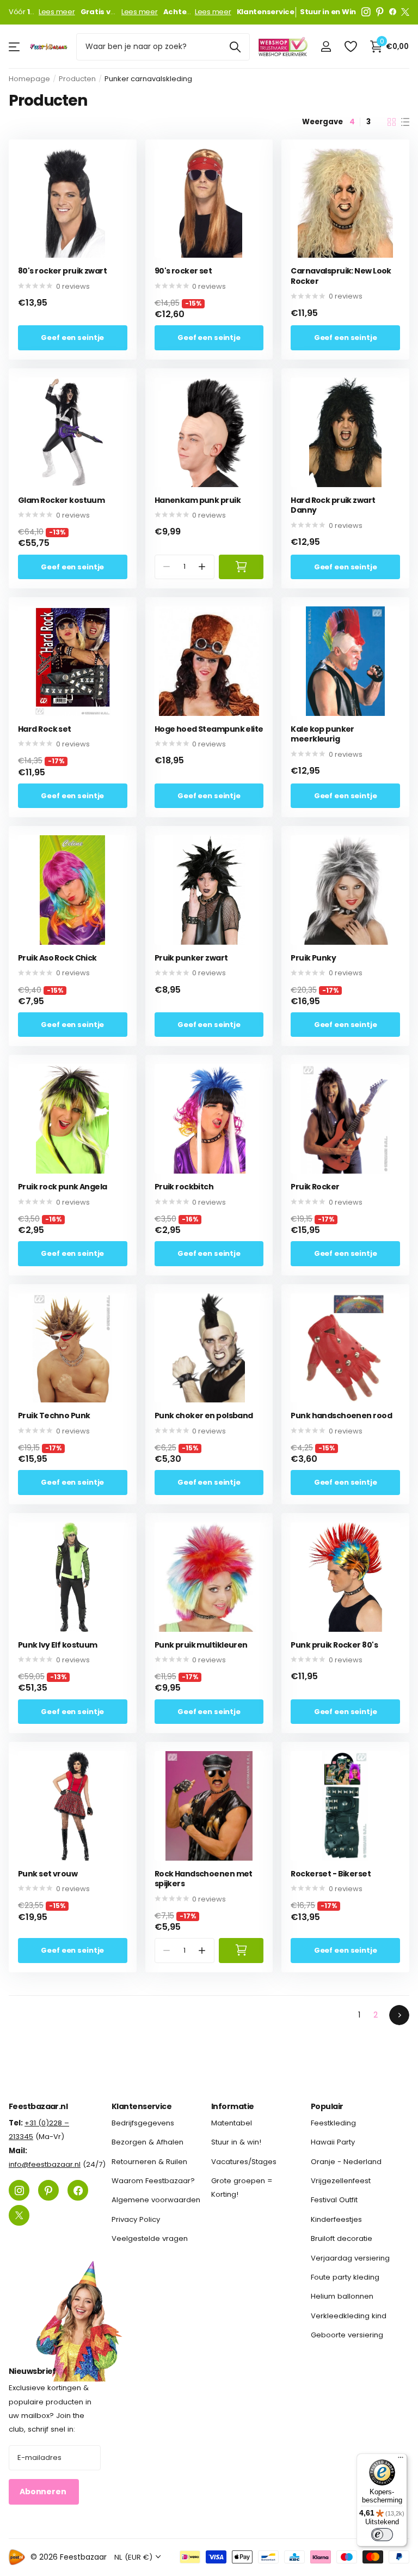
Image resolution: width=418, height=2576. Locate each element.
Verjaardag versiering (350, 2258)
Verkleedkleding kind (349, 2316)
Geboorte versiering (347, 2335)
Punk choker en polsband (204, 1416)
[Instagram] (366, 12)
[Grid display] (392, 122)
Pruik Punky (313, 958)
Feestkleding (333, 2123)
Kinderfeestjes (336, 2219)
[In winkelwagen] (241, 567)
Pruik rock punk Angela (63, 1187)
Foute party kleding (345, 2277)
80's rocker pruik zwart (62, 271)
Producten (77, 79)
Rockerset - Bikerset (331, 1874)
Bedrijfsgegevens (143, 2123)
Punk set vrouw (48, 1874)
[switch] (382, 2535)
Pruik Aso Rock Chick (57, 958)
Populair (327, 2106)
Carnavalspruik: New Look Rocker (341, 276)
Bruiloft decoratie (342, 2238)
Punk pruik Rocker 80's (334, 1645)
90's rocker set (183, 271)
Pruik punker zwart (191, 958)
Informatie (232, 2106)
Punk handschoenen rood (341, 1416)
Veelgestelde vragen (150, 2238)
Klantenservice (142, 2106)
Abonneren (44, 2492)
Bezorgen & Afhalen (147, 2142)
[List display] (405, 122)
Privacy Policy (136, 2219)
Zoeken (235, 47)
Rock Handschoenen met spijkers (204, 1879)
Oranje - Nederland (346, 2162)
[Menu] (401, 2460)
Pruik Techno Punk (54, 1416)
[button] (202, 567)
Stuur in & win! (236, 2142)
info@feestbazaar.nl (45, 2164)
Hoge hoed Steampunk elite (209, 729)
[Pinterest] (380, 12)
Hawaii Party (333, 2142)
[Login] (326, 47)
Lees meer (57, 12)
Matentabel (232, 2123)
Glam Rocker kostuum (61, 500)
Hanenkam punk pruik (198, 500)
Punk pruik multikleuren (201, 1645)
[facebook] (393, 12)
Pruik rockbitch (184, 1187)
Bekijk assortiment (15, 47)
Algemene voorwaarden (156, 2200)
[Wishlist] (350, 47)
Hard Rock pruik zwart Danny (333, 505)
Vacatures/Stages (244, 2162)
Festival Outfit (334, 2200)
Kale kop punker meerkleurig (322, 734)
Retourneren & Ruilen (149, 2162)
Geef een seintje (72, 338)
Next (399, 2015)
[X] (405, 12)
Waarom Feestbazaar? (153, 2181)
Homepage (29, 79)
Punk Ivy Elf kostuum (58, 1645)
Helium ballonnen (342, 2296)
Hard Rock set (45, 729)
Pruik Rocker (315, 1187)
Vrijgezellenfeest (341, 2181)
